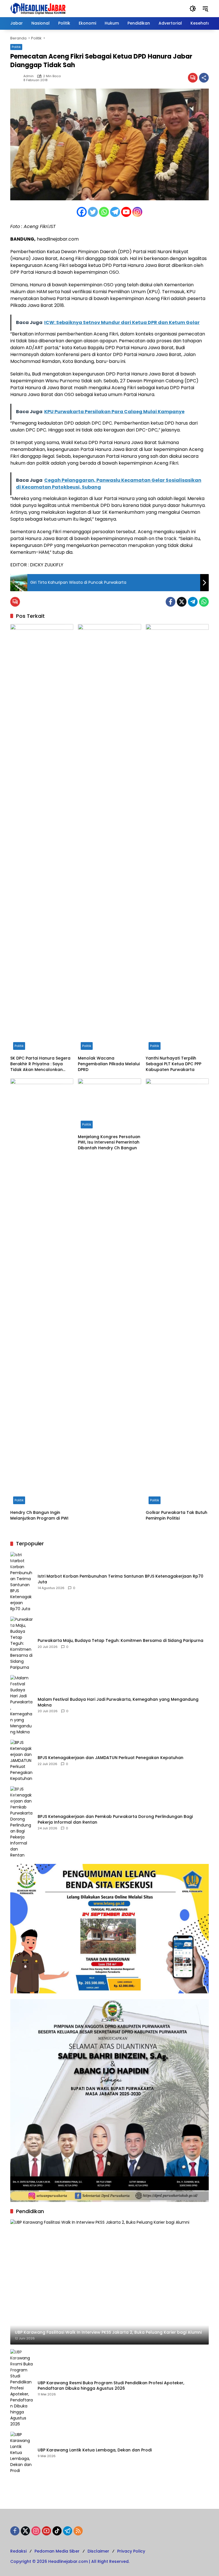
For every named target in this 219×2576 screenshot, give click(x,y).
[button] (193, 9)
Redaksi (18, 2551)
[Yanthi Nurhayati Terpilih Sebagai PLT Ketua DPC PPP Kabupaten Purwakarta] (177, 838)
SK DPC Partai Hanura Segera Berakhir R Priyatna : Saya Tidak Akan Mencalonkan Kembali (40, 1064)
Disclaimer (98, 2551)
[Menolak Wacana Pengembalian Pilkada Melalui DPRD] (109, 838)
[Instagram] (137, 212)
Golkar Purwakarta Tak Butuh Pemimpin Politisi (177, 1515)
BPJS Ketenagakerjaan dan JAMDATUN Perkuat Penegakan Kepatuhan (110, 1758)
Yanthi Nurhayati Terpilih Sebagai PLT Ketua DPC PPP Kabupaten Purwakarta (174, 1064)
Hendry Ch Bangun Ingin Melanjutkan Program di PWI (39, 1515)
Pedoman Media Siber (57, 2551)
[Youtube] (126, 212)
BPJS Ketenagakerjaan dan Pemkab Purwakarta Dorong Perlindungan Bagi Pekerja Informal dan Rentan (115, 1819)
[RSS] (78, 2531)
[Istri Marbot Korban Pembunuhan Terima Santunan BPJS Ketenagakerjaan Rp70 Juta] (22, 1582)
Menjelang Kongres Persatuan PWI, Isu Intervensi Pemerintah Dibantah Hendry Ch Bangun (109, 1142)
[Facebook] (82, 212)
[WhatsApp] (204, 602)
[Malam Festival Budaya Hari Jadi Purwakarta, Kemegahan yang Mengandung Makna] (22, 1705)
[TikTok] (57, 2531)
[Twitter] (93, 212)
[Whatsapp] (104, 212)
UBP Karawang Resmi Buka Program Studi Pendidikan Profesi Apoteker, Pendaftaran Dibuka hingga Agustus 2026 (111, 2386)
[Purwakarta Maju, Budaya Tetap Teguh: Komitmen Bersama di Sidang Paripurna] (22, 1643)
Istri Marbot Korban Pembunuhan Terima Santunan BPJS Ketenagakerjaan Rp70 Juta (120, 1579)
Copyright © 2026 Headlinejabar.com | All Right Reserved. (70, 2561)
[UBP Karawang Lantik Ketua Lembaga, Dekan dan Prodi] (22, 2453)
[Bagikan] (204, 78)
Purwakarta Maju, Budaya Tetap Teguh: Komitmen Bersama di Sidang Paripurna (120, 1641)
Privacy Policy (131, 2551)
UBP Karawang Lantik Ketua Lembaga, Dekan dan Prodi (95, 2450)
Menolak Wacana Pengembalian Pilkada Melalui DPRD (109, 1064)
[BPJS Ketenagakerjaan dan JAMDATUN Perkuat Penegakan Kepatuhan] (22, 1761)
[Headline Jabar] (38, 8)
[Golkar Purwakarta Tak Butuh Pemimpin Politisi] (177, 1293)
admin (29, 76)
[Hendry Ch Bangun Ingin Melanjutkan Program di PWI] (42, 1293)
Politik (16, 47)
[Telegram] (115, 212)
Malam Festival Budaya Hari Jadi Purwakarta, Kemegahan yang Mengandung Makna (118, 1702)
